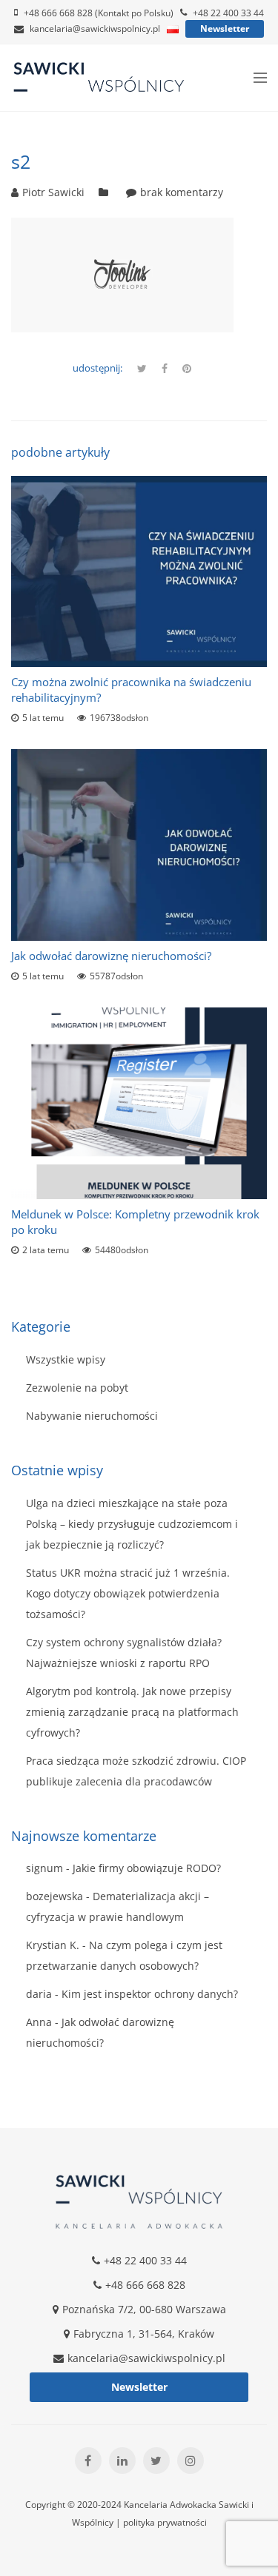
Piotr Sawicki (53, 192)
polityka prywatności (165, 2522)
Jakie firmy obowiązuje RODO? (147, 1868)
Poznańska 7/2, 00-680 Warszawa (144, 2309)
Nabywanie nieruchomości (92, 1416)
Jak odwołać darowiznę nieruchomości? (111, 956)
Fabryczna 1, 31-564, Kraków (144, 2334)
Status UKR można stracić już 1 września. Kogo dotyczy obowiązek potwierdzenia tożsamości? (128, 1593)
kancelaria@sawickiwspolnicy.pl (95, 28)
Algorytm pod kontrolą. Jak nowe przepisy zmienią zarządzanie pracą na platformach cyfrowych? (132, 1712)
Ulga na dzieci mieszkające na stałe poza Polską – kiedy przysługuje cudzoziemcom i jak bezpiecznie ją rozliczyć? (132, 1524)
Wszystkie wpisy (66, 1359)
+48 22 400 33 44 (228, 13)
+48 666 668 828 (145, 2285)
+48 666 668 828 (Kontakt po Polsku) (99, 13)
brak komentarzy (182, 192)
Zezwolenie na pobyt (77, 1388)
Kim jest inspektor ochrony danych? (150, 1994)
